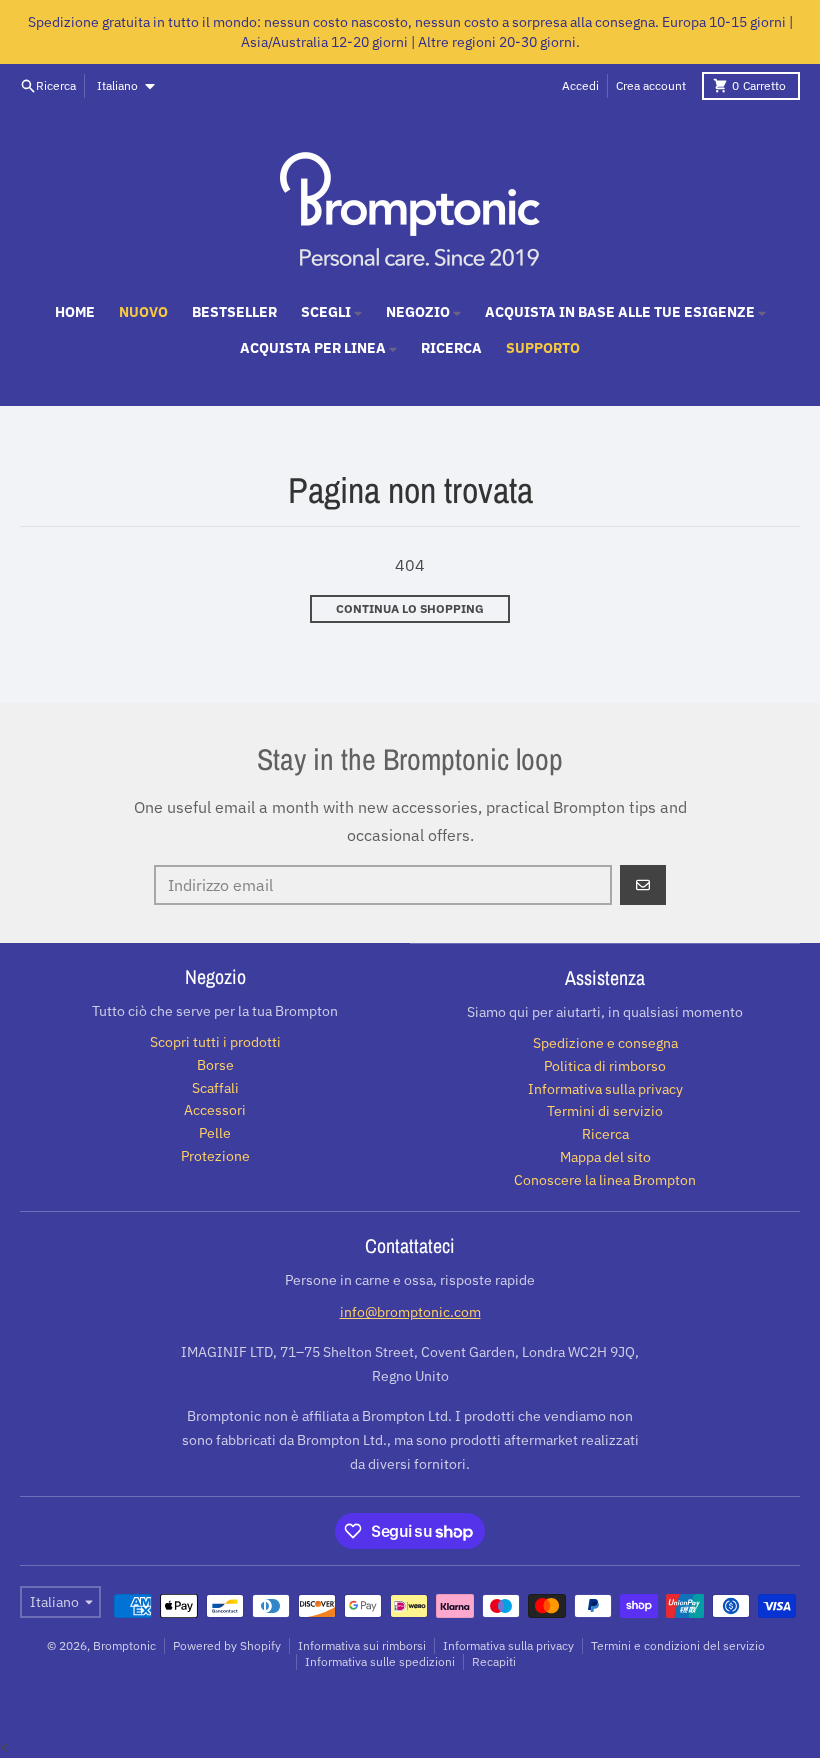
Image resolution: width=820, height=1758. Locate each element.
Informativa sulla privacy (508, 1645)
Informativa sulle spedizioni (380, 1661)
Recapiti (494, 1661)
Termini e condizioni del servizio (678, 1645)
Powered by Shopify (227, 1645)
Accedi (580, 85)
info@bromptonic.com (410, 1312)
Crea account (651, 85)
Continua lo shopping (410, 608)
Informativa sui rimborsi (362, 1645)
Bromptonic (124, 1645)
